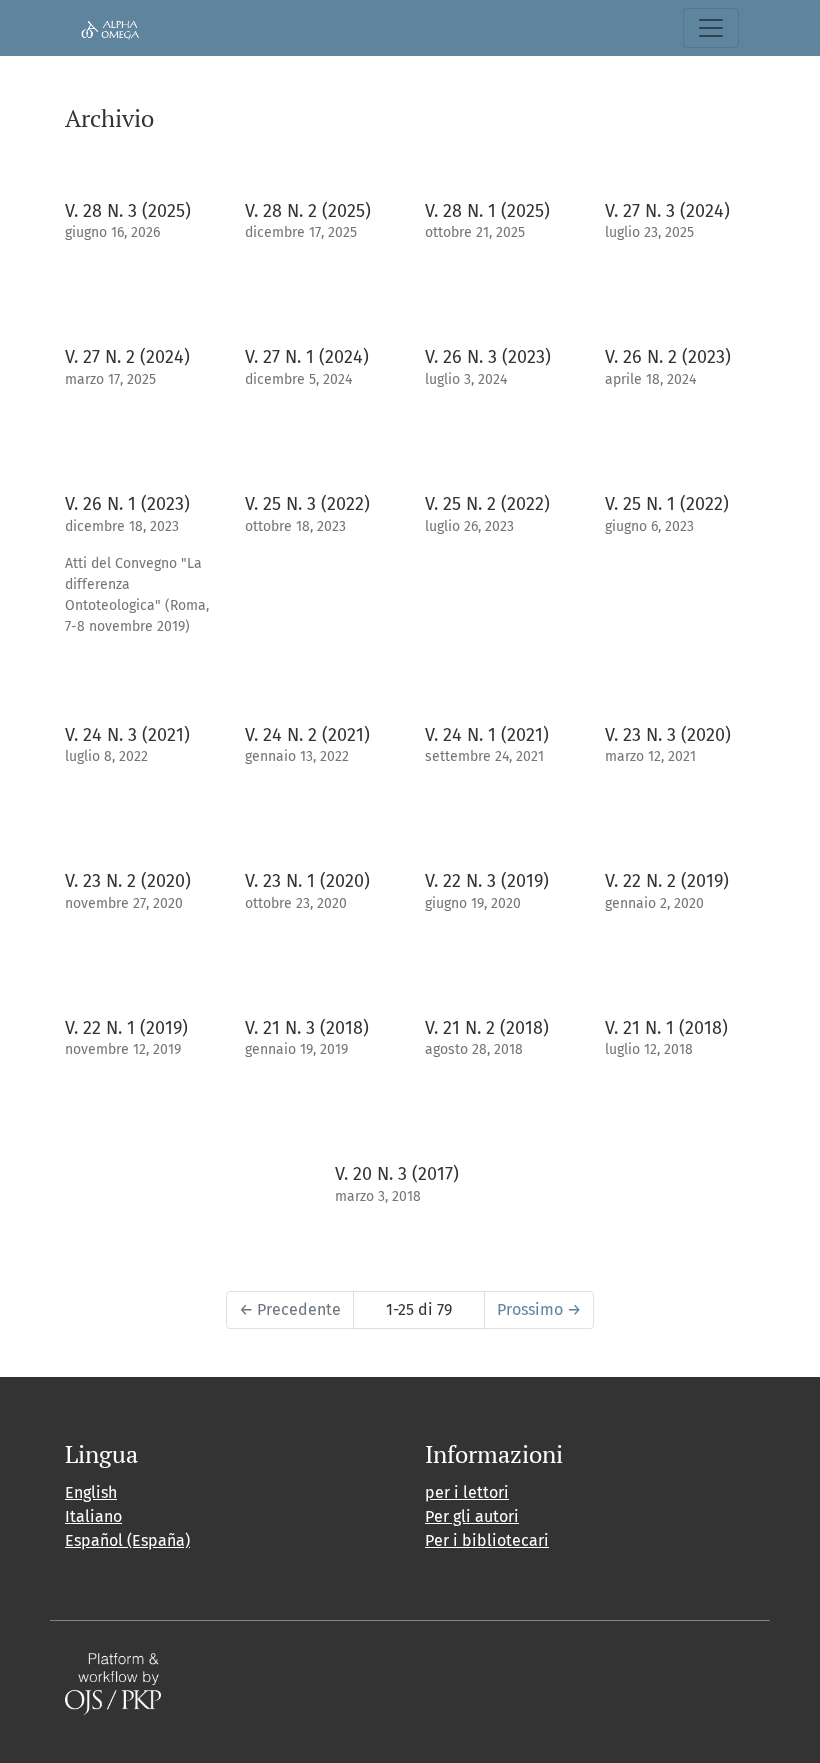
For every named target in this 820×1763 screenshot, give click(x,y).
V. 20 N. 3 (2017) (397, 1174)
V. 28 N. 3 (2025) (128, 211)
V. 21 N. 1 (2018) (666, 1028)
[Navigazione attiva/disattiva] (711, 28)
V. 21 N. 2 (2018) (487, 1028)
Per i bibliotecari (487, 1540)
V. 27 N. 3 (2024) (667, 211)
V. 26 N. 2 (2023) (668, 357)
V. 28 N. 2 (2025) (308, 211)
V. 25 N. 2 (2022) (487, 504)
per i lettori (467, 1492)
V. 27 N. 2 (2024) (127, 357)
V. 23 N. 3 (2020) (668, 735)
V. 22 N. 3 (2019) (487, 881)
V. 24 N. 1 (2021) (487, 735)
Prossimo (539, 1309)
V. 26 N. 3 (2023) (488, 357)
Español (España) (127, 1540)
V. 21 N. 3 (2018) (307, 1028)
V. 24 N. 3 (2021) (127, 735)
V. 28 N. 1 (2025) (487, 211)
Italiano (93, 1516)
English (91, 1492)
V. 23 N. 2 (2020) (128, 881)
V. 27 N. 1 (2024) (307, 357)
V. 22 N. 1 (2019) (126, 1028)
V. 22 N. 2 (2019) (667, 881)
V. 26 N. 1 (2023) (127, 504)
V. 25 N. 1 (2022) (667, 504)
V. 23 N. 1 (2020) (307, 881)
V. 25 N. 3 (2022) (307, 504)
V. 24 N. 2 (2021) (307, 735)
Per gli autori (472, 1516)
